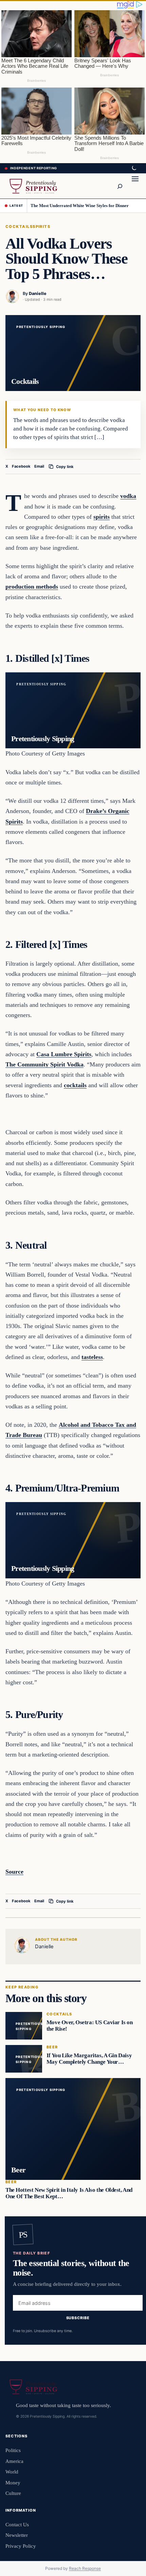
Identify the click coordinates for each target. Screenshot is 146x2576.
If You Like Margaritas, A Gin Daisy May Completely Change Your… (89, 2059)
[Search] (120, 186)
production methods (32, 587)
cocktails (75, 1085)
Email (39, 466)
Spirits (41, 227)
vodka (128, 496)
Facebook (21, 466)
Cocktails (19, 227)
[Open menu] (135, 186)
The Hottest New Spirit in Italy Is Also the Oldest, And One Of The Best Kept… (69, 2193)
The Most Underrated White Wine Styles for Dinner (80, 206)
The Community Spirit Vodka (44, 1064)
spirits (102, 517)
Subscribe (78, 2318)
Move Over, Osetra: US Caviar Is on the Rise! (90, 2026)
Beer (52, 2047)
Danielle (38, 293)
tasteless (92, 1357)
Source (14, 1872)
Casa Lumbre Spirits (64, 1054)
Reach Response (85, 2568)
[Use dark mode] (134, 168)
